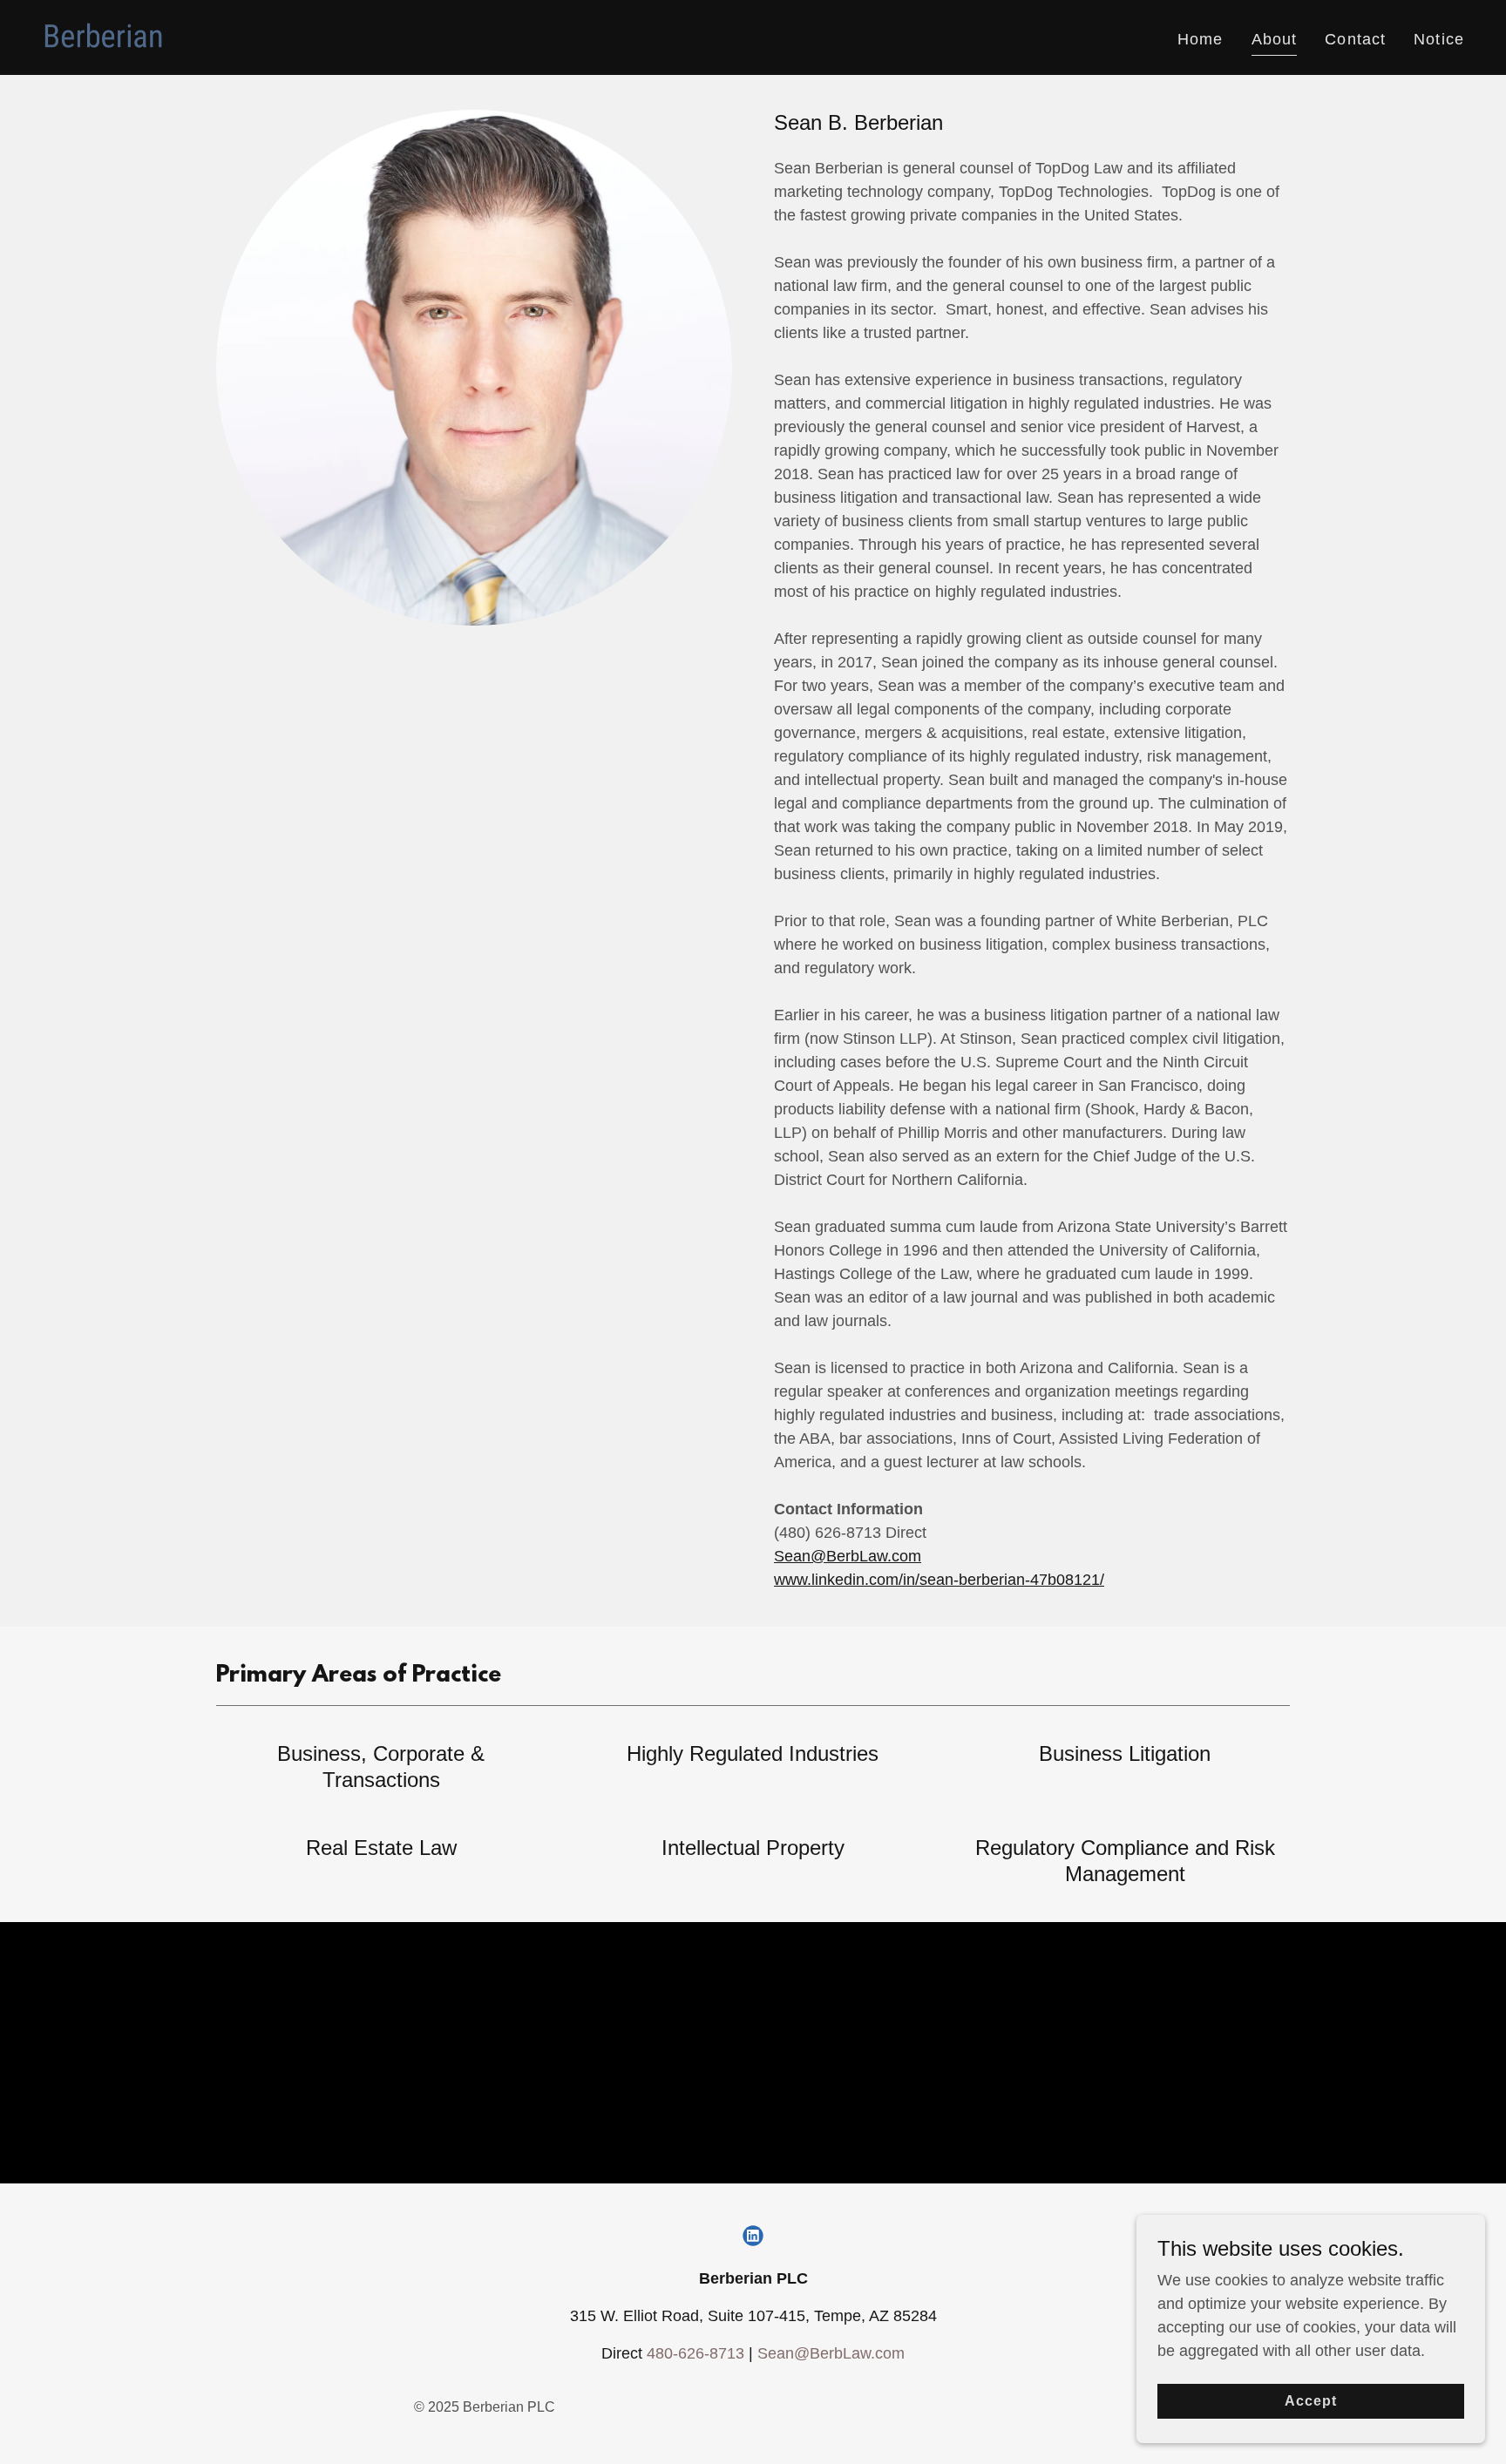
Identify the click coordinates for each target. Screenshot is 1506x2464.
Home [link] (1201, 39)
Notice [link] (1439, 39)
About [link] (1275, 39)
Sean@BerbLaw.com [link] (831, 2353)
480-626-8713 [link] (695, 2353)
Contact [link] (1355, 39)
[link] (104, 37)
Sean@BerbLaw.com (848, 1556)
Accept (1311, 2401)
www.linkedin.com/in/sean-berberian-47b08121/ (939, 1580)
